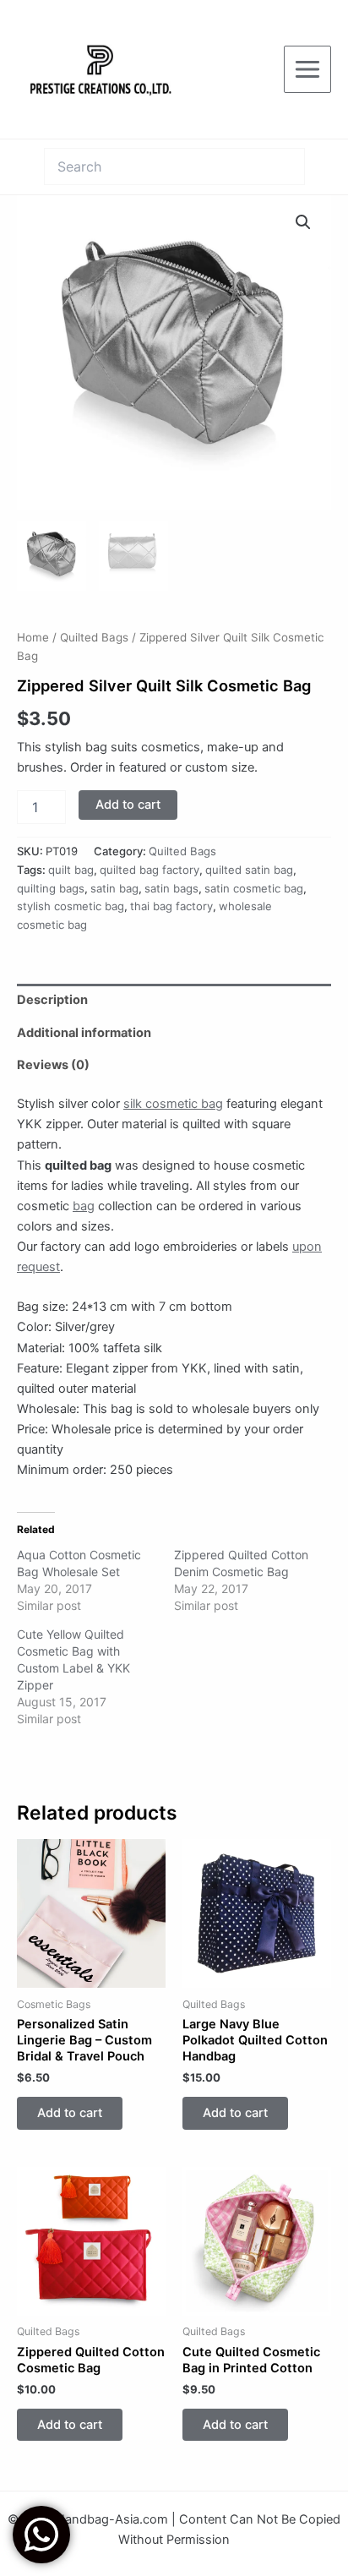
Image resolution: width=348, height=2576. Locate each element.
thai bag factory (171, 906)
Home (33, 637)
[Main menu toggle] (307, 69)
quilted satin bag (249, 870)
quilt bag (71, 870)
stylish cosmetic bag (71, 906)
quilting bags (51, 888)
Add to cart (128, 805)
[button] (303, 222)
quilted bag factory (150, 870)
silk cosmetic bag (173, 1104)
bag (84, 1206)
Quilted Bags (94, 637)
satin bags (171, 888)
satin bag (114, 888)
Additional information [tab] (84, 1033)
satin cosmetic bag (254, 888)
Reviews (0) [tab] (53, 1065)
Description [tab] (52, 1000)
